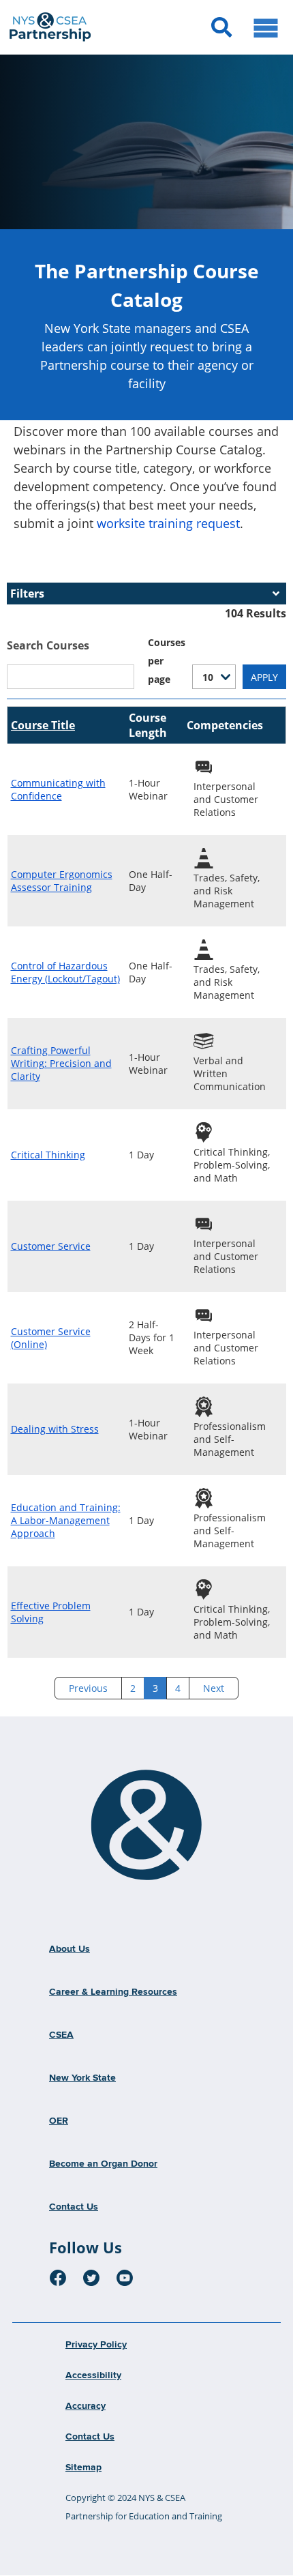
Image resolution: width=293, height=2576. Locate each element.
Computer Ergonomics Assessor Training (62, 881)
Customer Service (51, 1246)
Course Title (43, 725)
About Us (70, 1949)
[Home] (146, 1826)
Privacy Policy (96, 2345)
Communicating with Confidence (58, 789)
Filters (27, 594)
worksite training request (168, 523)
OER (59, 2121)
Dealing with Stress (55, 1429)
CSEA (61, 2035)
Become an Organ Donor (103, 2164)
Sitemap (83, 2468)
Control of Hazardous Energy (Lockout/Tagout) (65, 972)
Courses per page (167, 661)
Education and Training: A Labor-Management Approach (66, 1520)
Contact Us (74, 2207)
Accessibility (93, 2375)
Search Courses (48, 645)
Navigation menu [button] (266, 27)
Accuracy (86, 2406)
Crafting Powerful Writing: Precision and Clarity (61, 1063)
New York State (82, 2078)
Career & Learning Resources (113, 1992)
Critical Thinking (48, 1155)
